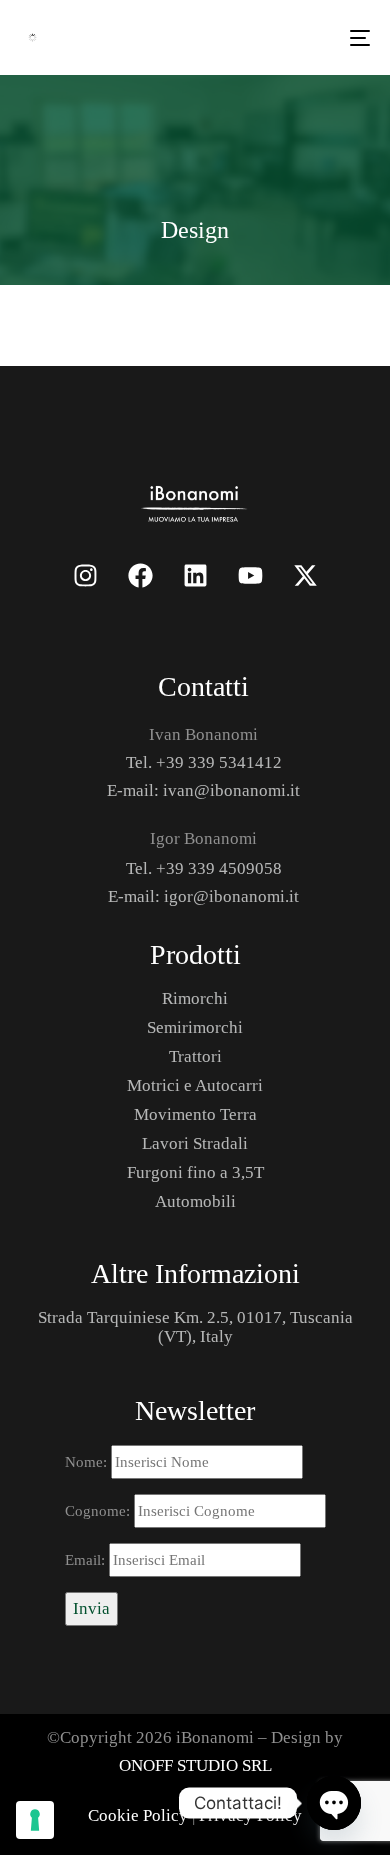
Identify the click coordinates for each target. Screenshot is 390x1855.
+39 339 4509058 (219, 868)
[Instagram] (85, 575)
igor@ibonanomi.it (231, 896)
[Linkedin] (195, 575)
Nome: (88, 1462)
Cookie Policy (138, 1815)
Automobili (195, 1201)
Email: (87, 1560)
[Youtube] (250, 575)
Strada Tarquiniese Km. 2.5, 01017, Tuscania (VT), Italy (195, 1327)
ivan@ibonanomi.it (231, 790)
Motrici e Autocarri (195, 1085)
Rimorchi (195, 998)
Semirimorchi (195, 1027)
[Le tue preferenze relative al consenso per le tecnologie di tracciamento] (35, 1820)
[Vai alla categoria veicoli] (195, 502)
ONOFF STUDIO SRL (195, 1765)
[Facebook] (140, 575)
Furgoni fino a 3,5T (195, 1172)
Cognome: (99, 1511)
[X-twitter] (305, 575)
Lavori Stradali (195, 1143)
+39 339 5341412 (219, 762)
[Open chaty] (334, 1803)
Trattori (195, 1056)
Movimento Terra (195, 1114)
